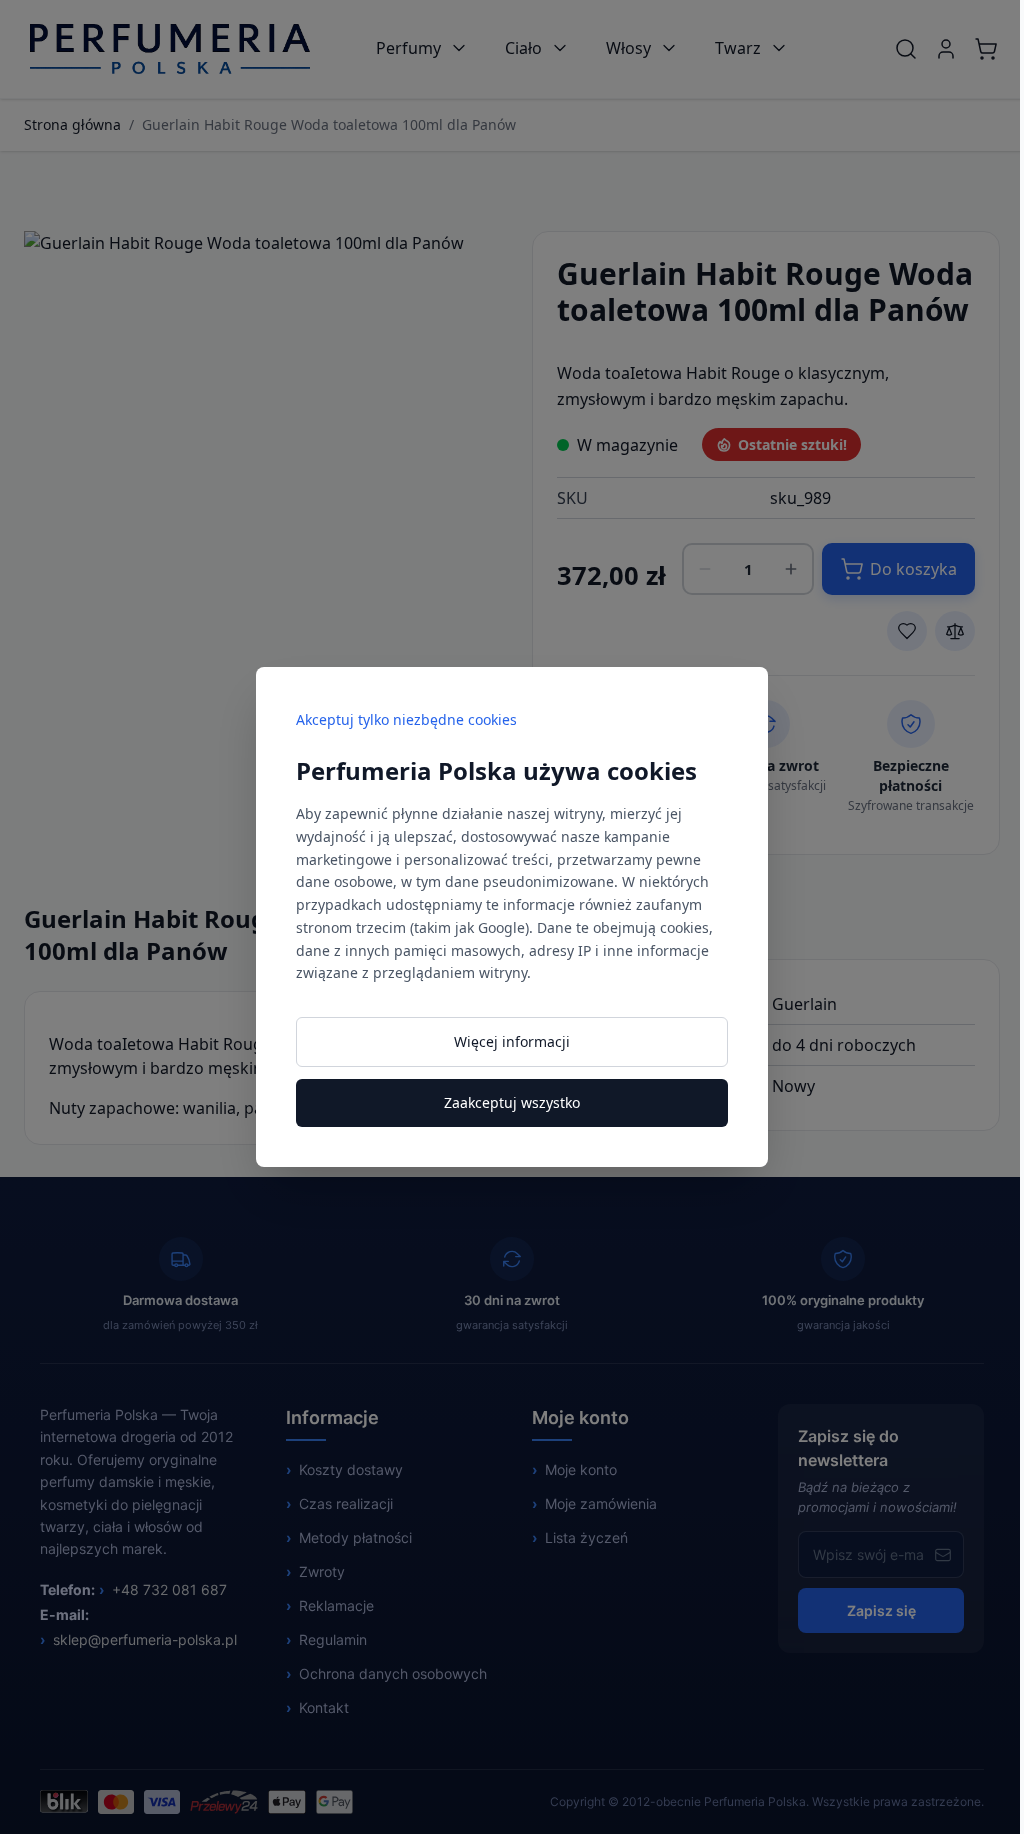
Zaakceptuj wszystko (512, 1102)
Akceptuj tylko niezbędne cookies (406, 719)
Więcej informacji (512, 1041)
